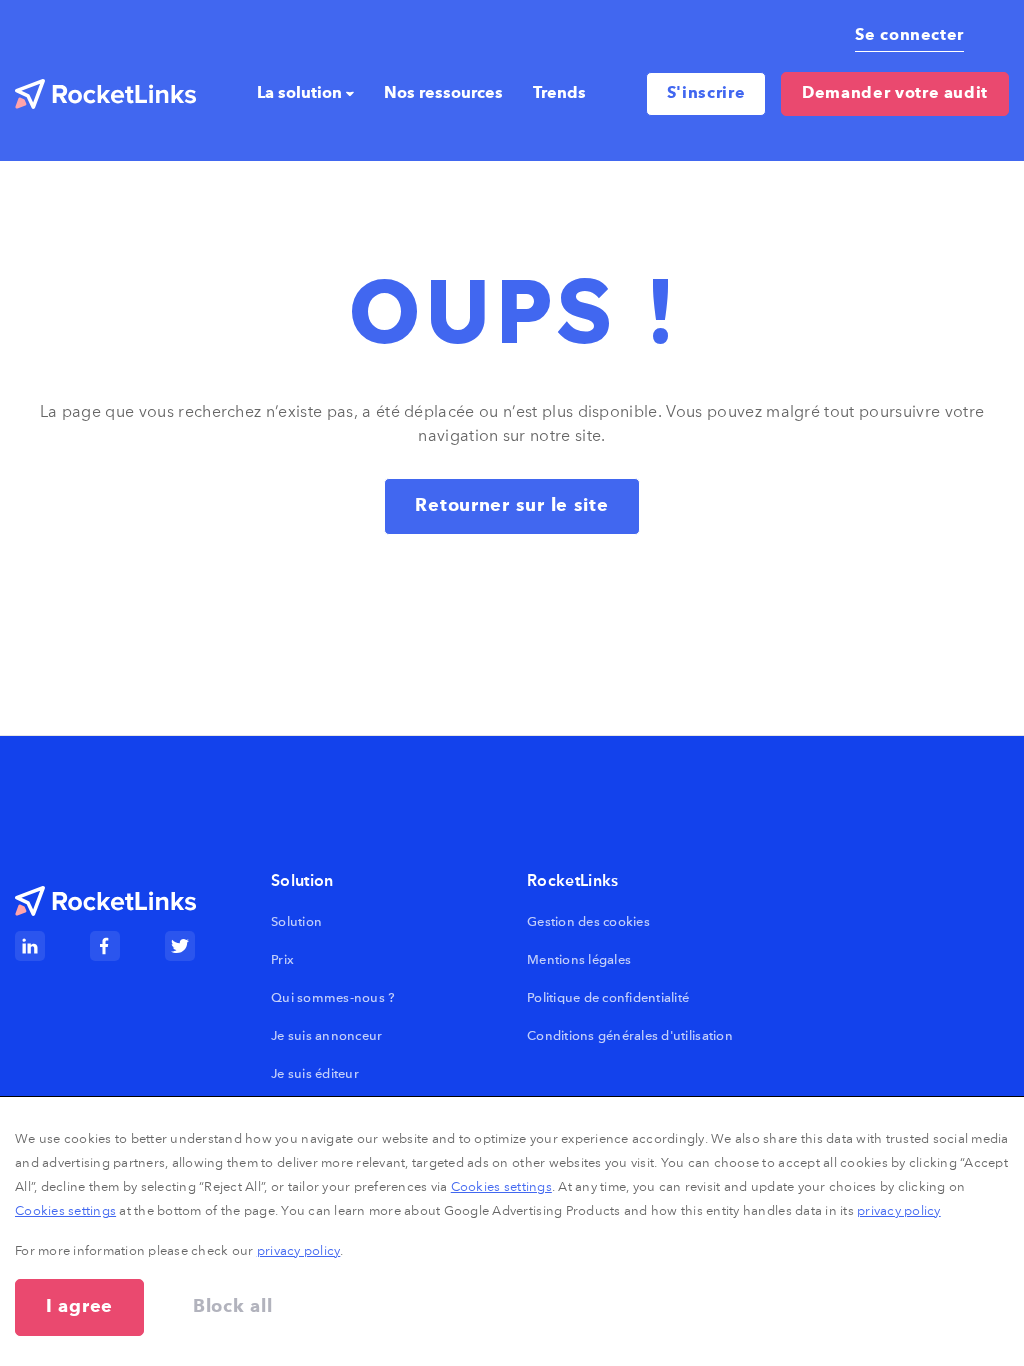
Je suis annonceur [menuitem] (326, 1035)
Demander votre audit (895, 94)
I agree (79, 1307)
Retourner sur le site (511, 506)
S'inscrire (706, 94)
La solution (299, 94)
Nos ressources (443, 94)
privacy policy (899, 1210)
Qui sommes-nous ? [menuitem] (333, 997)
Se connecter (909, 36)
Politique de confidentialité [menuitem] (608, 997)
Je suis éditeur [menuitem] (315, 1073)
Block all (232, 1307)
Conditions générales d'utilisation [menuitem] (630, 1035)
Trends (559, 94)
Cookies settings (501, 1186)
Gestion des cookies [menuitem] (588, 921)
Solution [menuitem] (296, 921)
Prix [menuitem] (282, 959)
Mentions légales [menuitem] (579, 959)
